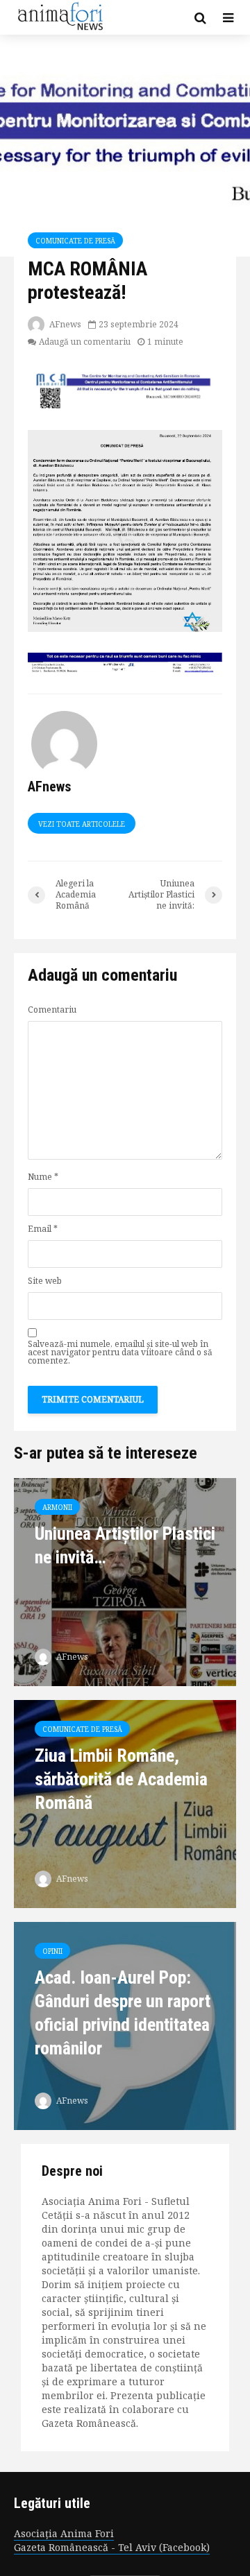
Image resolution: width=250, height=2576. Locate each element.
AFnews (64, 324)
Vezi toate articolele (82, 824)
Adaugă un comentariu (85, 342)
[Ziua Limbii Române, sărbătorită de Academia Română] (125, 1803)
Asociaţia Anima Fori (64, 2533)
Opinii (52, 1951)
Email (43, 1229)
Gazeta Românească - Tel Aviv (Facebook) (112, 2547)
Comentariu (52, 1010)
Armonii (57, 1507)
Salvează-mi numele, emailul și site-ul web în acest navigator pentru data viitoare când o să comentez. (120, 1353)
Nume (43, 1177)
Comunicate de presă (75, 241)
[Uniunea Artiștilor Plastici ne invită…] (125, 1581)
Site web (45, 1281)
